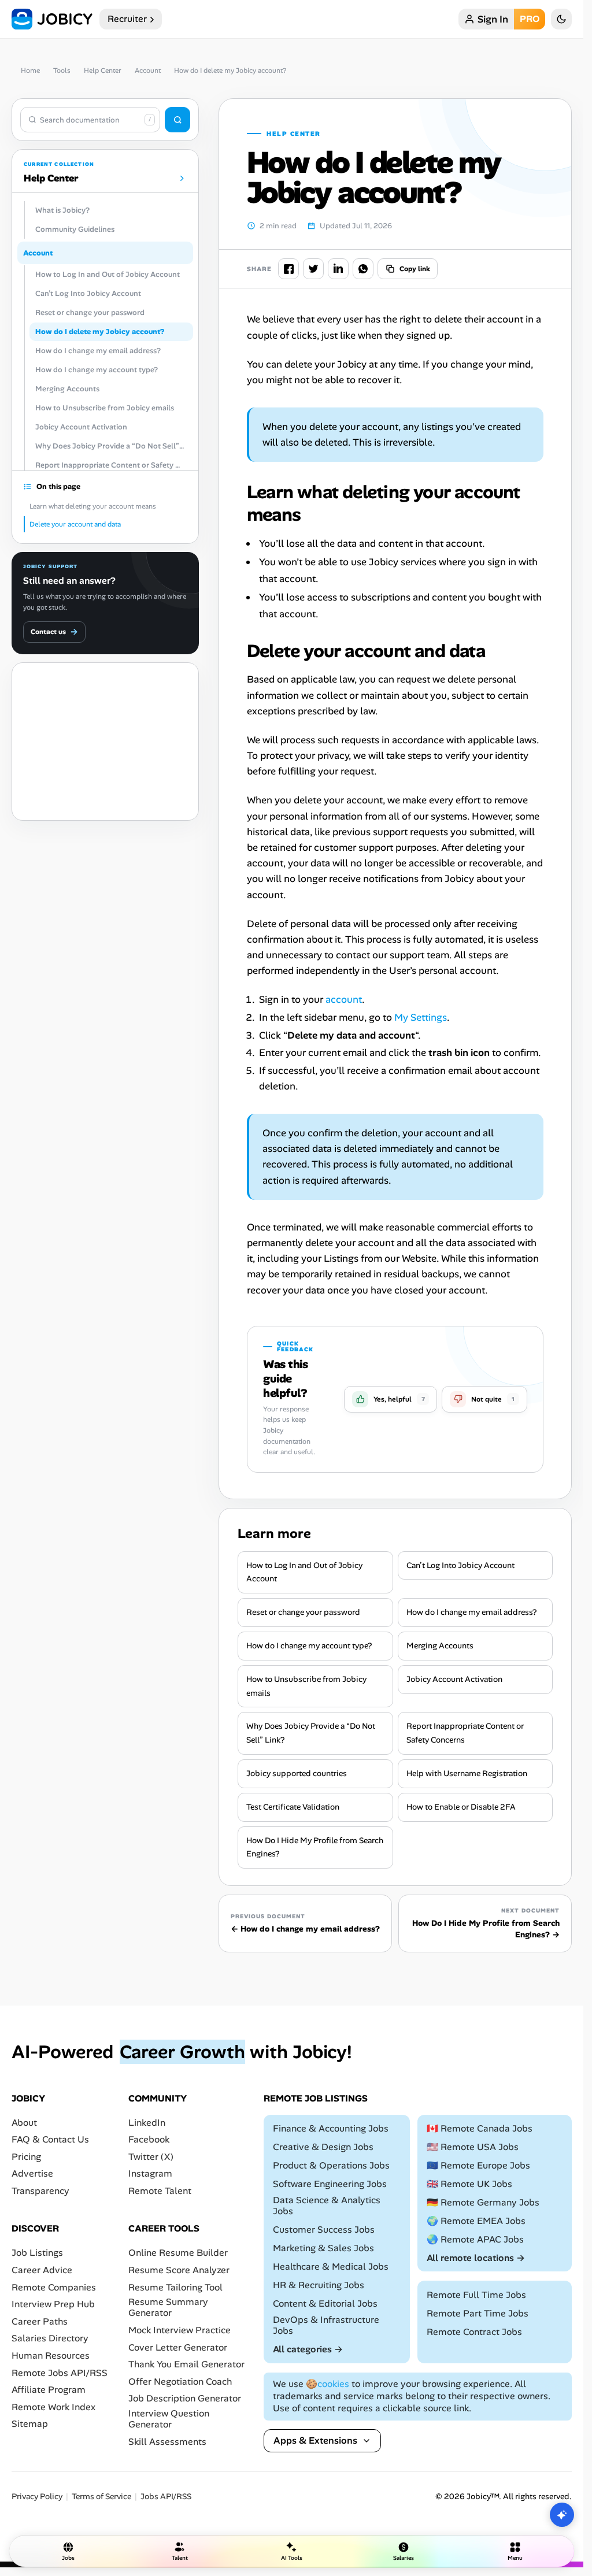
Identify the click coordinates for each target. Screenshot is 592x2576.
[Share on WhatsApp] (363, 269)
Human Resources (51, 2356)
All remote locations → (476, 2258)
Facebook (149, 2140)
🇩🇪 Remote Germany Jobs (483, 2202)
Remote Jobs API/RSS (60, 2373)
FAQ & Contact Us (50, 2140)
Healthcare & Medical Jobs (331, 2266)
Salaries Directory (50, 2339)
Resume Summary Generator (168, 2308)
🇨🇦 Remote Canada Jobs (480, 2128)
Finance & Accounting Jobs (331, 2128)
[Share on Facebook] (288, 269)
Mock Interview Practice (180, 2330)
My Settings (421, 1017)
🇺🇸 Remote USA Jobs (473, 2147)
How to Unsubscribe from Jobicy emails (306, 1686)
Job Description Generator (185, 2399)
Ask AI (562, 2515)
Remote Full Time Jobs (476, 2295)
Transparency (40, 2191)
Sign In (493, 19)
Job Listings (37, 2253)
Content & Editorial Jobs (325, 2303)
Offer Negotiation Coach (180, 2382)
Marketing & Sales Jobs (323, 2248)
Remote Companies (54, 2287)
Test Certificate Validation (293, 1807)
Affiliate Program (49, 2390)
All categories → (308, 2349)
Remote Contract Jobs (474, 2332)
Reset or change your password (303, 1612)
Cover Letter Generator (178, 2347)
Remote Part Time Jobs (478, 2313)
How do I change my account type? (309, 1645)
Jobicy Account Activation (454, 1679)
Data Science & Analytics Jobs (327, 2206)
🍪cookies (328, 2384)
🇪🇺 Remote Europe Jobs (478, 2165)
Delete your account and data (75, 524)
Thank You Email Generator (186, 2364)
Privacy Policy (37, 2497)
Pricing (26, 2157)
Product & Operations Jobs (331, 2165)
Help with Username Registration (467, 1773)
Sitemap (30, 2424)
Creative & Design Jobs (323, 2147)
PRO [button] (530, 19)
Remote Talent (160, 2191)
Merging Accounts (440, 1645)
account (344, 999)
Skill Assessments (167, 2442)
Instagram (150, 2174)
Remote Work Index (53, 2407)
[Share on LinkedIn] (338, 269)
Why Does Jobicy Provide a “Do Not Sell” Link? (311, 1733)
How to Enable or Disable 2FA (461, 1807)
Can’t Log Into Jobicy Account (460, 1565)
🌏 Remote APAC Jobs (475, 2239)
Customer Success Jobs (324, 2230)
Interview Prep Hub (53, 2305)
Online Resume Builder (178, 2253)
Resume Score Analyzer (179, 2270)
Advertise (32, 2174)
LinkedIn (147, 2123)
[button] (391, 1399)
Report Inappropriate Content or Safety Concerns (465, 1733)
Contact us (54, 632)
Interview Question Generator (169, 2419)
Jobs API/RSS (166, 2497)
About (24, 2123)
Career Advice (42, 2270)
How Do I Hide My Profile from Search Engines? (315, 1847)
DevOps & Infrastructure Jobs (326, 2325)
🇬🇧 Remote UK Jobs (469, 2184)
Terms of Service (101, 2497)
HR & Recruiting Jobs (319, 2285)
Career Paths (40, 2321)
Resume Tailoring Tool (175, 2287)
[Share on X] (313, 269)
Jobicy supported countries (297, 1773)
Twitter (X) (151, 2157)
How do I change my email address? (471, 1612)
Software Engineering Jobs (330, 2184)
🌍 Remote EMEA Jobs (476, 2221)
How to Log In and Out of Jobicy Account (304, 1572)
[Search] (177, 120)
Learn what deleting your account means (93, 506)
